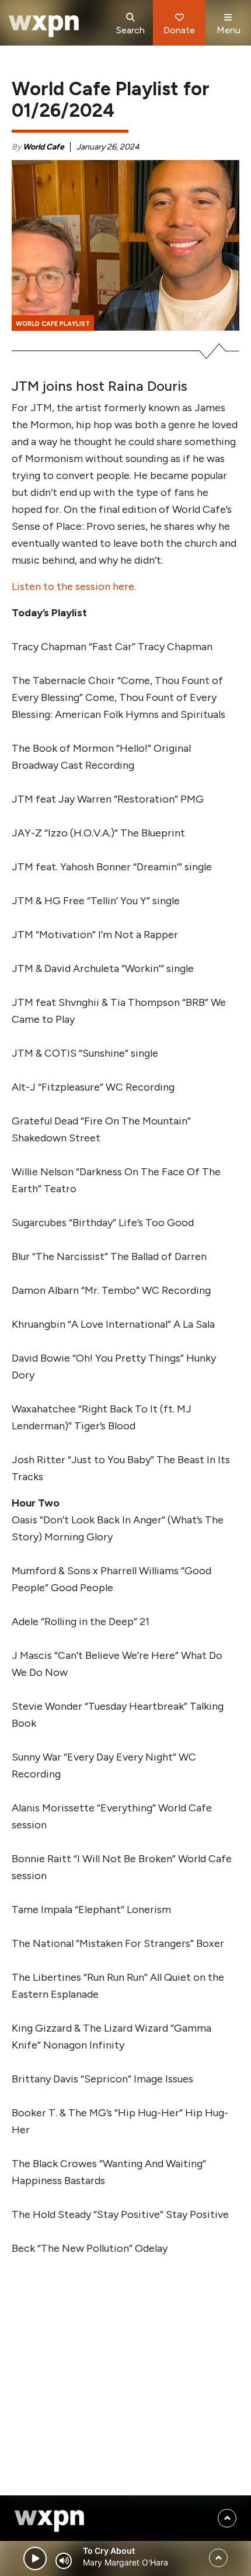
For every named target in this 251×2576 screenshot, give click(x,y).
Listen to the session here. (74, 586)
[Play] (35, 2558)
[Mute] (64, 2561)
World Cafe (43, 147)
